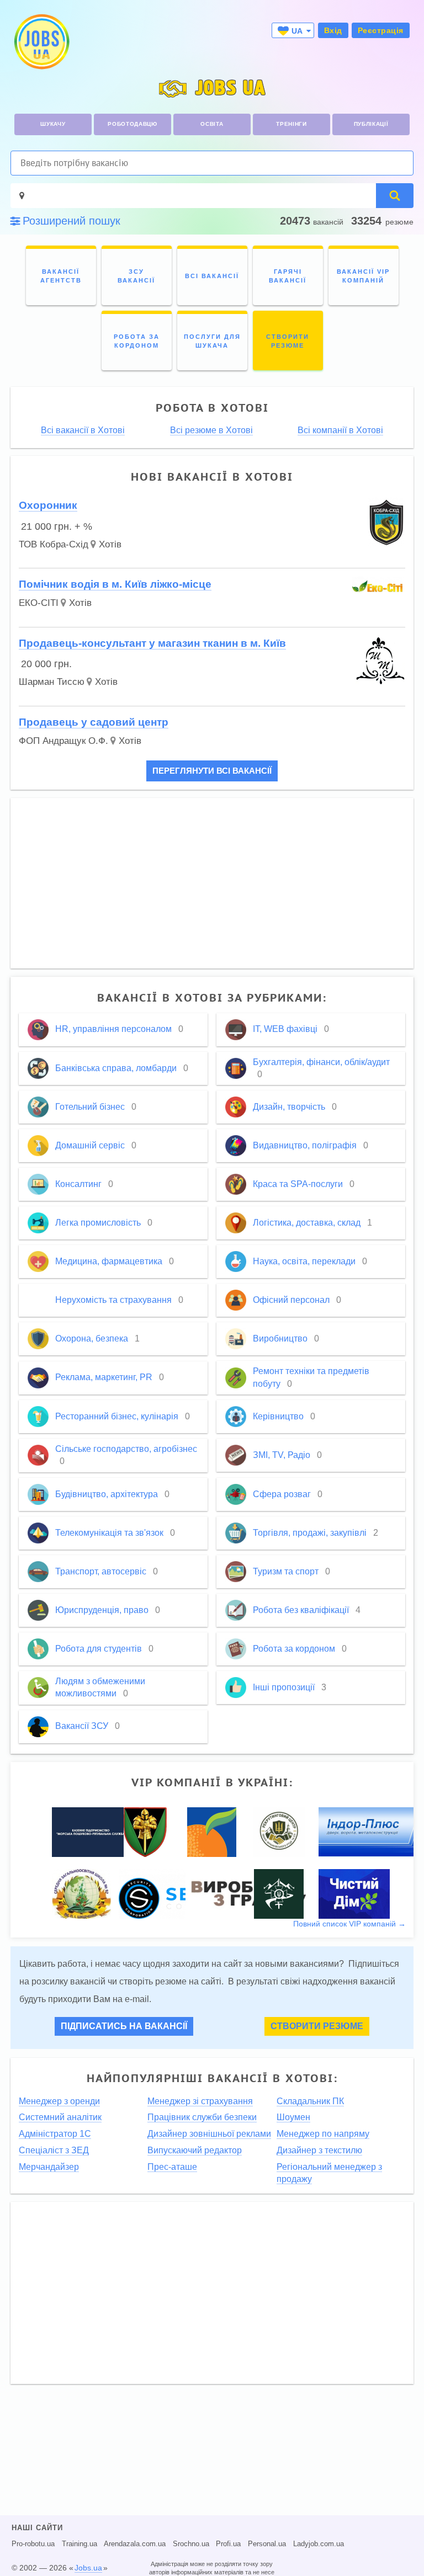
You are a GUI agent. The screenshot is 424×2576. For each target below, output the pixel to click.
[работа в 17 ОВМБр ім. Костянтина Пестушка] (145, 1832)
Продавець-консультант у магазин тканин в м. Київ (152, 643)
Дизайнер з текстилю (319, 2150)
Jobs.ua (88, 2568)
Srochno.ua (191, 2544)
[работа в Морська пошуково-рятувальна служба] (91, 1832)
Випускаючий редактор (195, 2150)
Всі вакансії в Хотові (83, 430)
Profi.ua (228, 2544)
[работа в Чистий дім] (354, 1893)
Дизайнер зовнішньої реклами (209, 2134)
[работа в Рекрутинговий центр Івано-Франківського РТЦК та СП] (279, 1832)
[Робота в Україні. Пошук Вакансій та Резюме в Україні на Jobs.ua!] (41, 42)
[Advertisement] (212, 883)
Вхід (333, 30)
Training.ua (79, 2544)
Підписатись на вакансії (124, 2026)
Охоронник (48, 505)
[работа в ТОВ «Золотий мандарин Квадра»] (212, 1832)
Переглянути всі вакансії (212, 771)
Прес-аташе (172, 2167)
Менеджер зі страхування (200, 2101)
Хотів (110, 544)
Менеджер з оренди (59, 2101)
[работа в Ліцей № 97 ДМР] (81, 1893)
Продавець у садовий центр (94, 722)
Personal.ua (267, 2544)
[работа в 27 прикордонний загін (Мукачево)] (279, 1893)
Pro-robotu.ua (33, 2544)
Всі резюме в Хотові (211, 430)
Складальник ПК (310, 2101)
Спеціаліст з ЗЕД (54, 2150)
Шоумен (293, 2117)
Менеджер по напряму (323, 2134)
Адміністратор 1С (55, 2134)
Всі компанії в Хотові (340, 430)
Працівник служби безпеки (202, 2117)
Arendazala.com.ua (135, 2544)
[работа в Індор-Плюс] (369, 1832)
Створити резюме (317, 2026)
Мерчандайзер (49, 2167)
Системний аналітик (60, 2117)
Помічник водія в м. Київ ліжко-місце (115, 584)
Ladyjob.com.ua (319, 2544)
